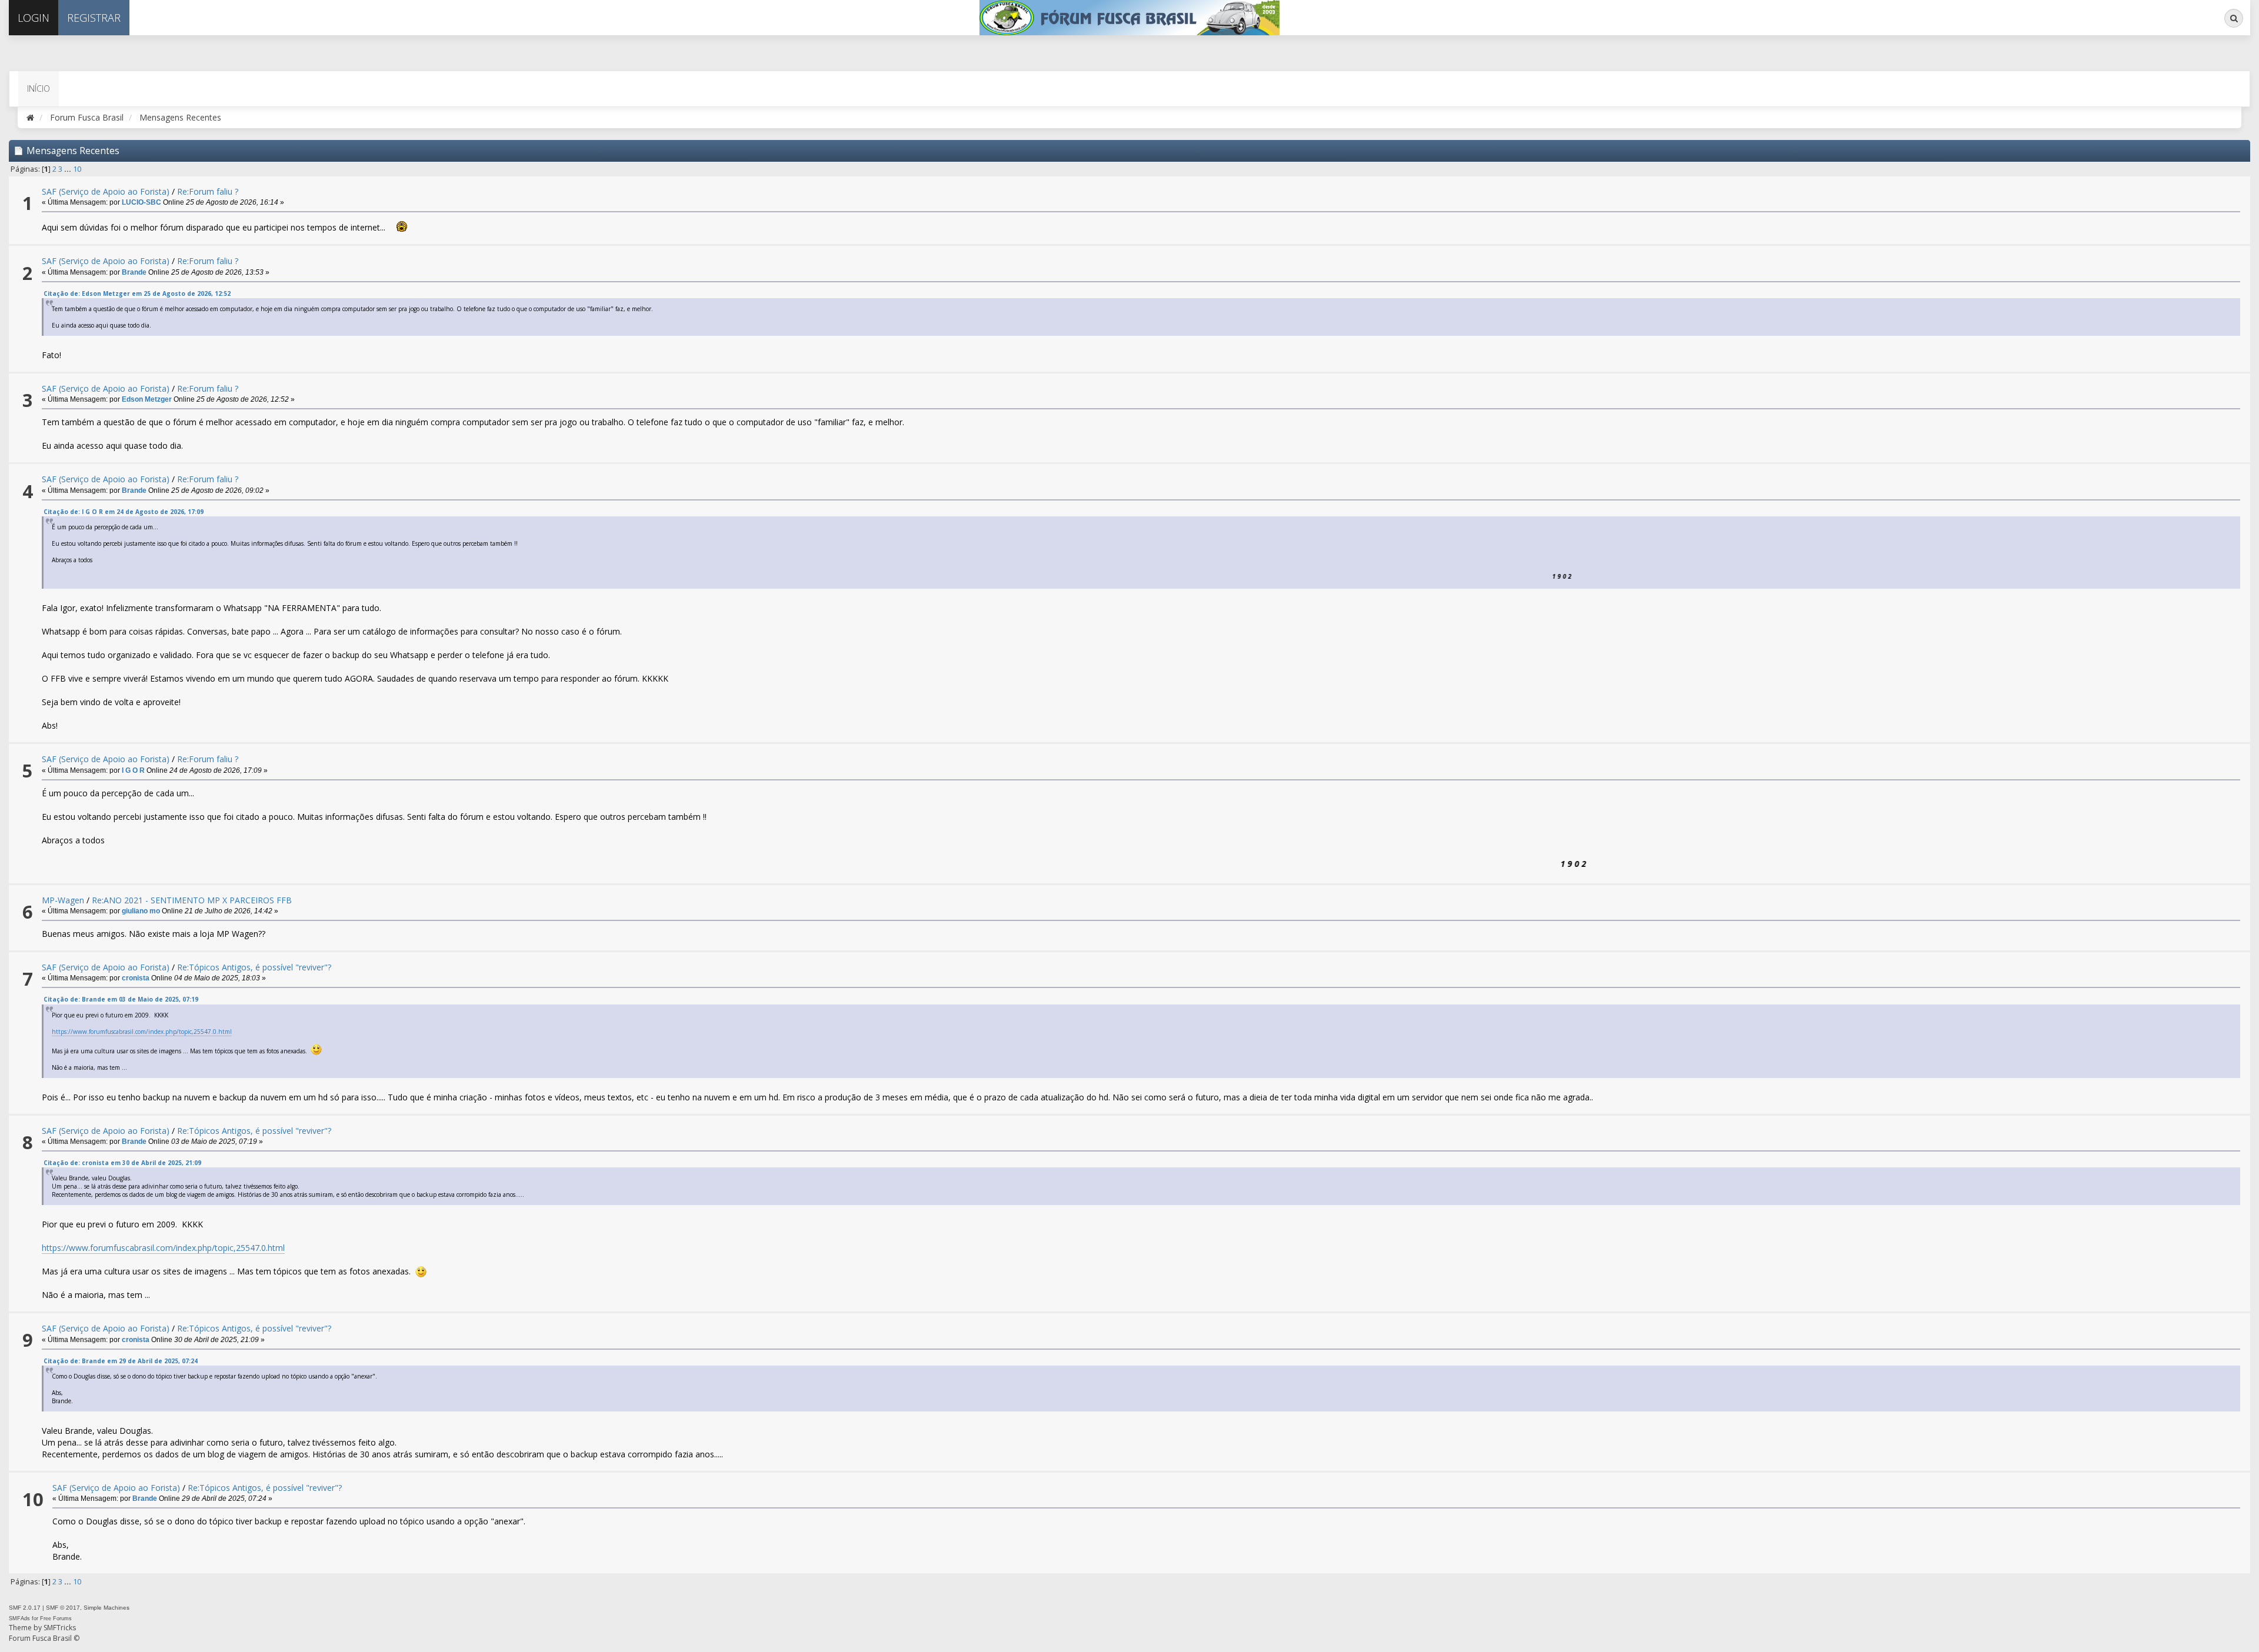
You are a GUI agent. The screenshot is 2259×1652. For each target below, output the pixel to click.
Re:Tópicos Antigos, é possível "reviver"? (254, 967)
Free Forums (56, 1618)
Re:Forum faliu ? (208, 191)
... (69, 169)
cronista (136, 978)
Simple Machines (106, 1608)
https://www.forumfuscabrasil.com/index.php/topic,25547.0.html (142, 1032)
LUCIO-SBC (141, 202)
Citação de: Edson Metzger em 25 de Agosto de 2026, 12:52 (137, 293)
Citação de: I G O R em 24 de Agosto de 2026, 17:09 (124, 512)
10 (77, 169)
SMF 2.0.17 (25, 1608)
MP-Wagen (63, 900)
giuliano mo (141, 911)
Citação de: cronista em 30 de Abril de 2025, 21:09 (122, 1163)
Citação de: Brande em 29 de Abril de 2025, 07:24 (121, 1361)
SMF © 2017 (63, 1608)
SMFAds (19, 1618)
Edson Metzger (147, 399)
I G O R (133, 770)
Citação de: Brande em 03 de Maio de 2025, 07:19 (121, 999)
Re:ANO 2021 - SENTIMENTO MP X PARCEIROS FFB (192, 900)
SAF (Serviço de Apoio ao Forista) (106, 191)
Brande (134, 272)
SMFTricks (60, 1628)
